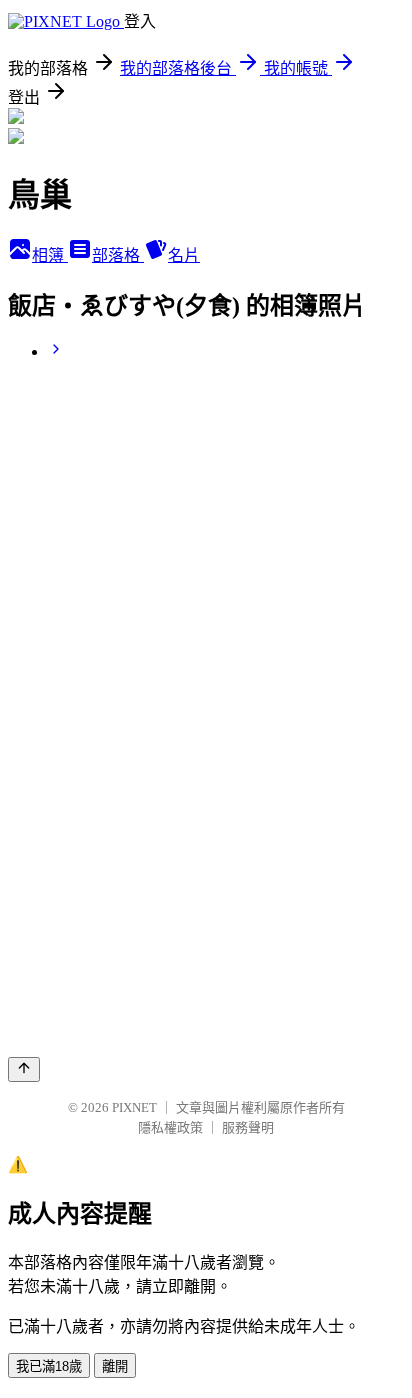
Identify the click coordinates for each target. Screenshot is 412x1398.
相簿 (50, 255)
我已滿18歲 (49, 1366)
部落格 (118, 255)
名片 (184, 255)
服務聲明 (248, 1127)
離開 (115, 1366)
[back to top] (24, 1069)
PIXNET (134, 1107)
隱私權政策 (170, 1127)
